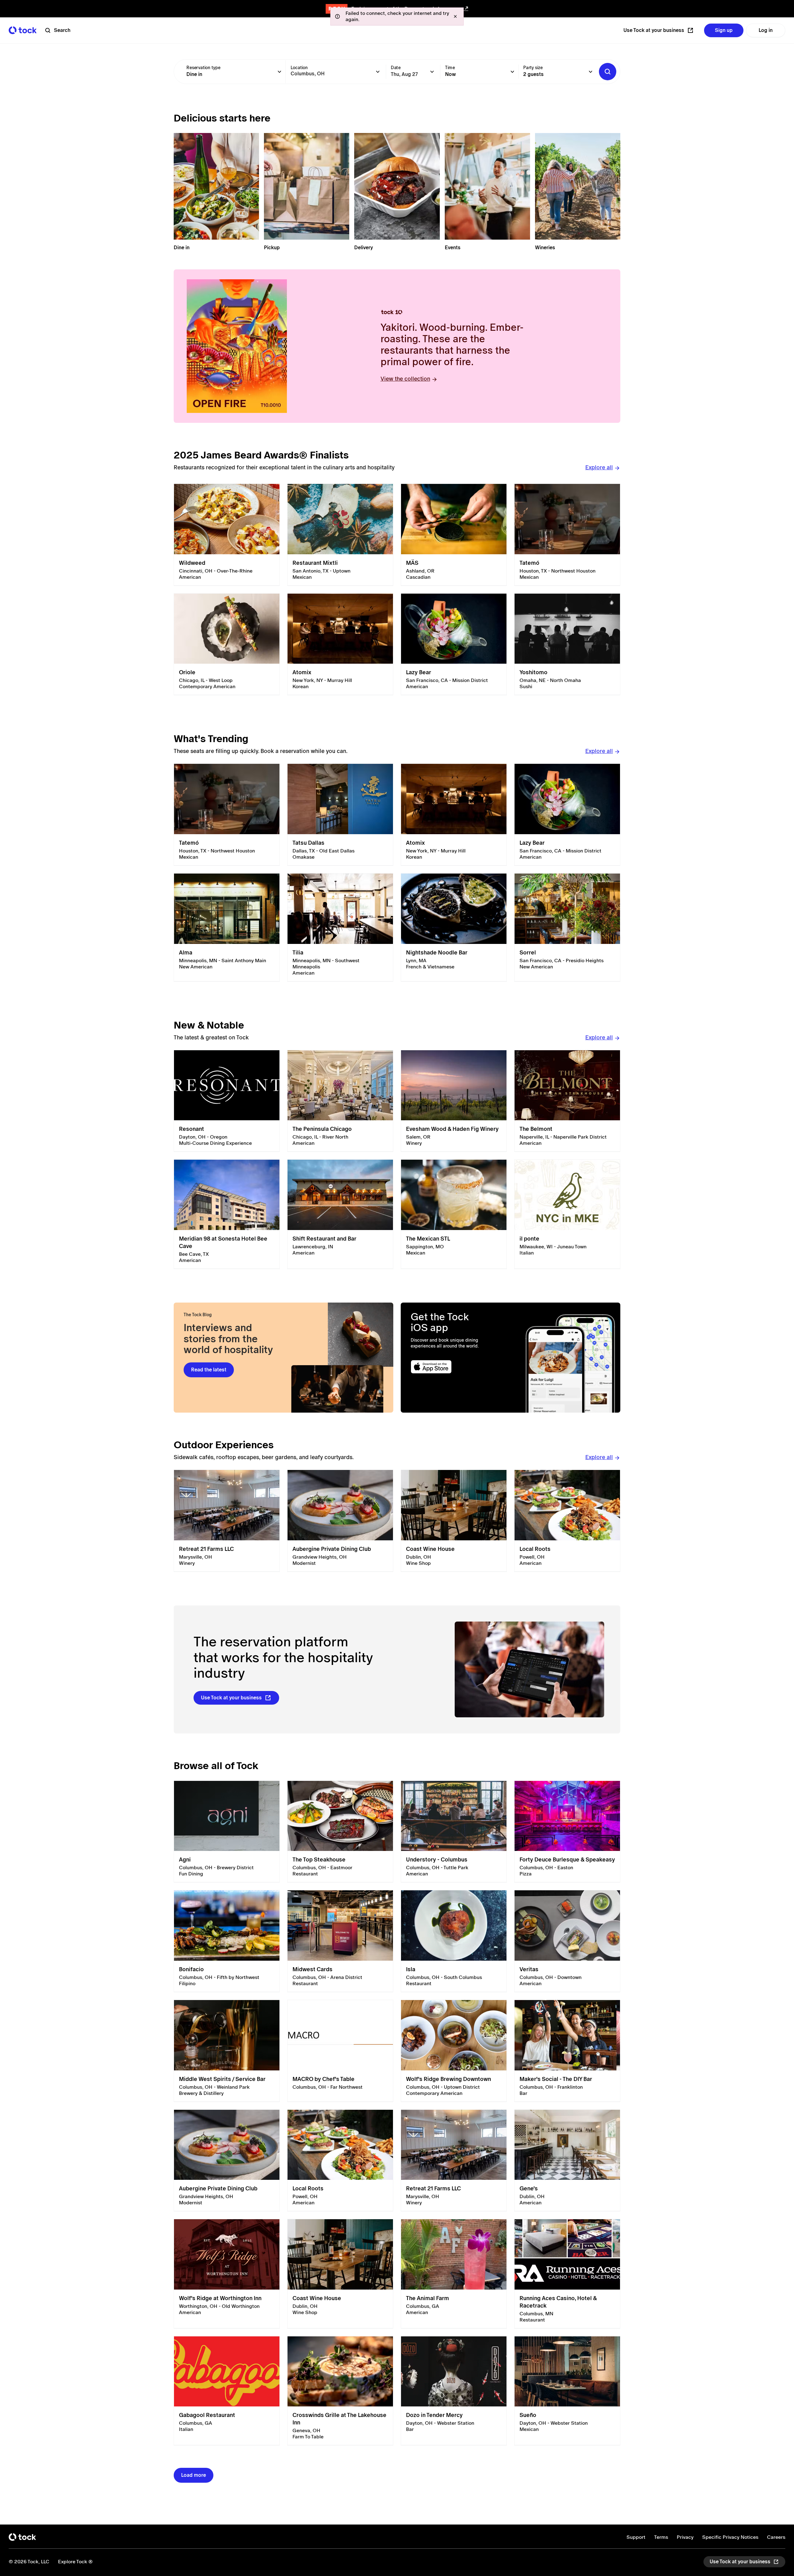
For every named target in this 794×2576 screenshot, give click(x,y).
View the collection (405, 379)
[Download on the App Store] (455, 1367)
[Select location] (378, 72)
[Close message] (455, 16)
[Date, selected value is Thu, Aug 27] (432, 72)
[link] (227, 535)
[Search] (608, 72)
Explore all (599, 467)
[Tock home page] (23, 30)
